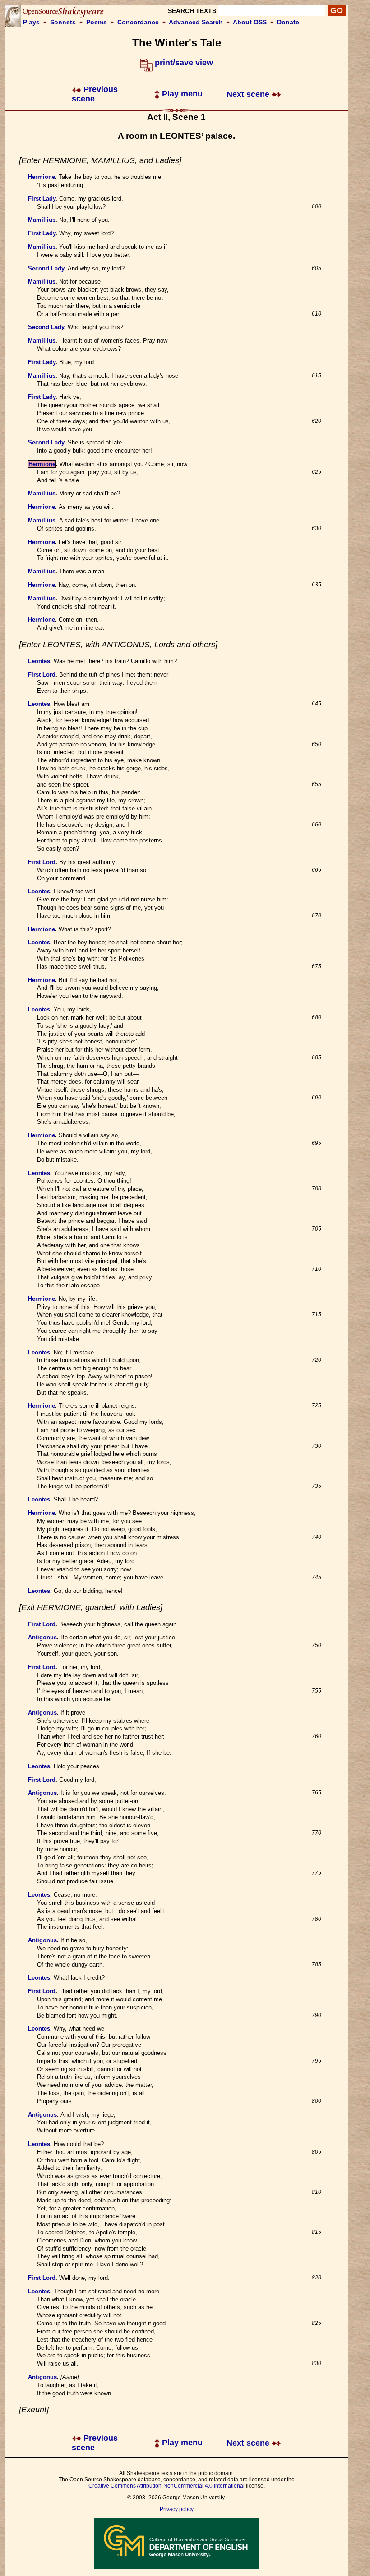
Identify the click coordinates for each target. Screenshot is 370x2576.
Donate (288, 22)
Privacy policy (177, 2509)
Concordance (138, 22)
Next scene (249, 94)
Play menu (181, 94)
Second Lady (46, 268)
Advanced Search (196, 22)
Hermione (42, 177)
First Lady (42, 199)
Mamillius (42, 220)
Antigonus (42, 1637)
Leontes (39, 661)
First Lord (42, 675)
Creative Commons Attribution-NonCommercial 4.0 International (166, 2486)
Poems (97, 22)
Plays (31, 22)
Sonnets (63, 22)
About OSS (250, 22)
